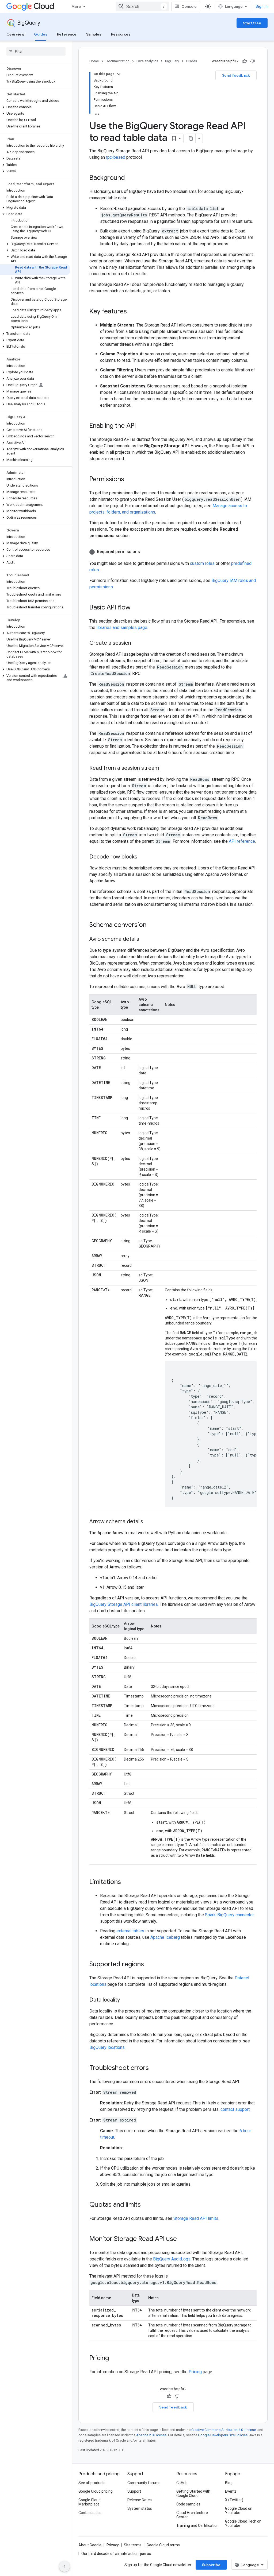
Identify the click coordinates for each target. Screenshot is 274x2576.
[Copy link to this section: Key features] (132, 312)
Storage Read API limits (196, 2218)
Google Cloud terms (163, 2545)
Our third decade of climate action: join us (116, 2554)
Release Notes (140, 2500)
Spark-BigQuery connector (229, 1915)
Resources (121, 34)
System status (140, 2508)
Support (134, 2491)
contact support (235, 2109)
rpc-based (116, 157)
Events (231, 2491)
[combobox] (142, 6)
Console (189, 6)
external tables (130, 1931)
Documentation (118, 61)
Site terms (133, 2545)
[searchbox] (36, 51)
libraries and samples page (122, 628)
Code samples (188, 2504)
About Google (90, 2545)
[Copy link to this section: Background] (130, 178)
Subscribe (211, 2565)
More (76, 6)
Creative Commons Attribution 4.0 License (224, 2430)
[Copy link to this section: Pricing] (114, 2359)
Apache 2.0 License (151, 2435)
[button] (35, 107)
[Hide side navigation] (64, 2566)
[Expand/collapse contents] (119, 74)
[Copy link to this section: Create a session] (136, 643)
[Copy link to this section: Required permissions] (145, 552)
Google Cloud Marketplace (90, 2502)
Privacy (113, 2545)
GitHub (182, 2483)
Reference (67, 34)
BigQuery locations (107, 2047)
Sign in (262, 6)
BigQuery (29, 23)
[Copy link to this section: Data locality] (125, 2000)
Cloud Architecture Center (192, 2515)
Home (94, 61)
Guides (41, 34)
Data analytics (147, 61)
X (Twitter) (234, 2500)
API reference (242, 841)
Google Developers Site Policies (223, 2435)
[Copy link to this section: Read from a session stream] (165, 768)
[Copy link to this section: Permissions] (130, 480)
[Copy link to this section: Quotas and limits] (146, 2205)
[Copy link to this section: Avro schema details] (144, 939)
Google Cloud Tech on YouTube (243, 2523)
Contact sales (90, 2513)
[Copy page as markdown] (191, 138)
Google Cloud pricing (96, 2491)
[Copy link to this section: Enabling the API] (141, 426)
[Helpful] (245, 61)
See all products (92, 2483)
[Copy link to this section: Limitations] (126, 1882)
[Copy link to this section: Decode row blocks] (143, 857)
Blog (229, 2483)
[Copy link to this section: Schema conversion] (152, 925)
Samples (94, 34)
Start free (252, 23)
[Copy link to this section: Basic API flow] (136, 608)
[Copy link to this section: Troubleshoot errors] (154, 2068)
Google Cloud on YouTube (239, 2511)
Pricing (195, 2372)
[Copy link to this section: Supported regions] (149, 1965)
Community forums (144, 2483)
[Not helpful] (253, 61)
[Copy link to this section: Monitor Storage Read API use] (182, 2239)
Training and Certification (197, 2526)
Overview (15, 34)
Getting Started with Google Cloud (193, 2493)
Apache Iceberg (165, 1937)
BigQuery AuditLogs (172, 2259)
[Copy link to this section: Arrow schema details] (149, 1522)
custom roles (202, 563)
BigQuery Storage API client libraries (124, 1604)
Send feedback (236, 75)
